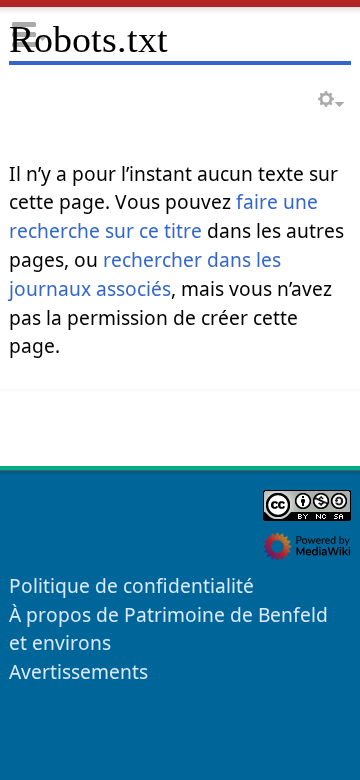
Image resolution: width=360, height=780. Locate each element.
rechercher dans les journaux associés (145, 274)
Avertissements (78, 671)
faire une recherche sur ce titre (163, 216)
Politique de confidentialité (131, 585)
